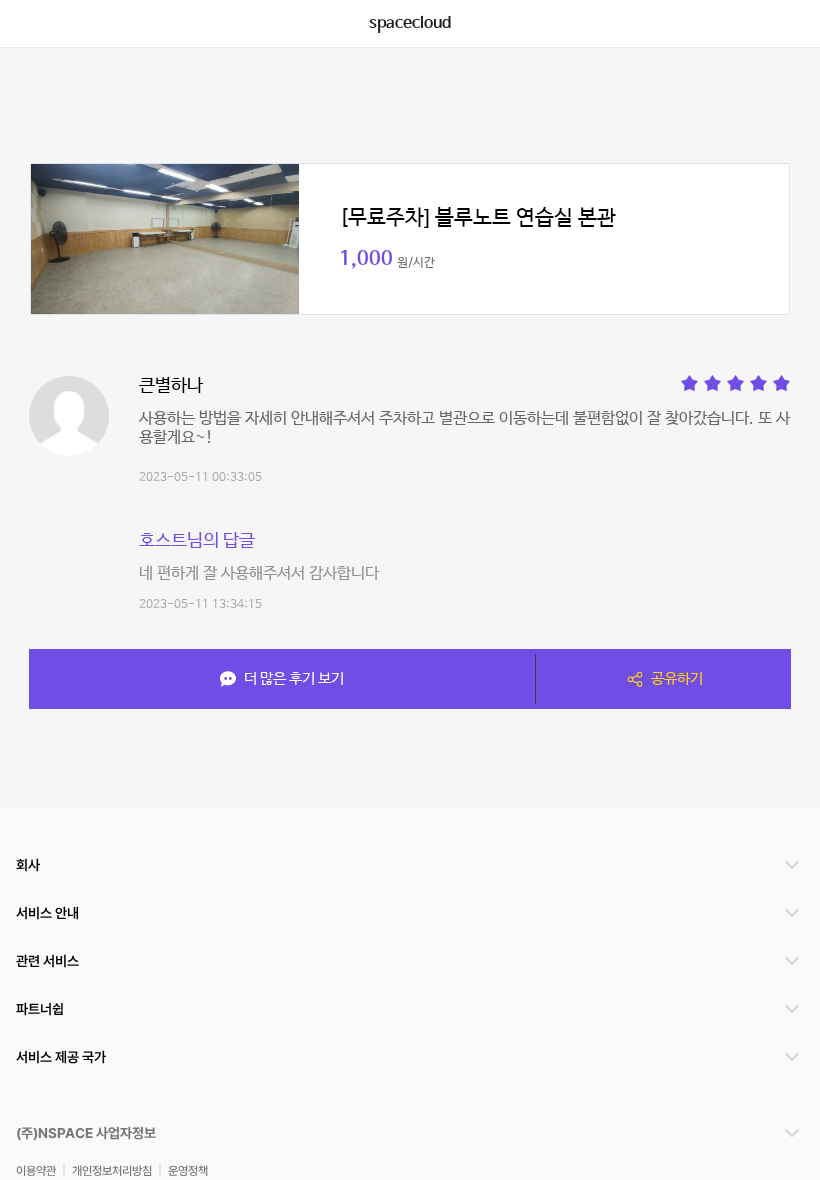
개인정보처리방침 (112, 1170)
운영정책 (188, 1170)
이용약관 (36, 1170)
